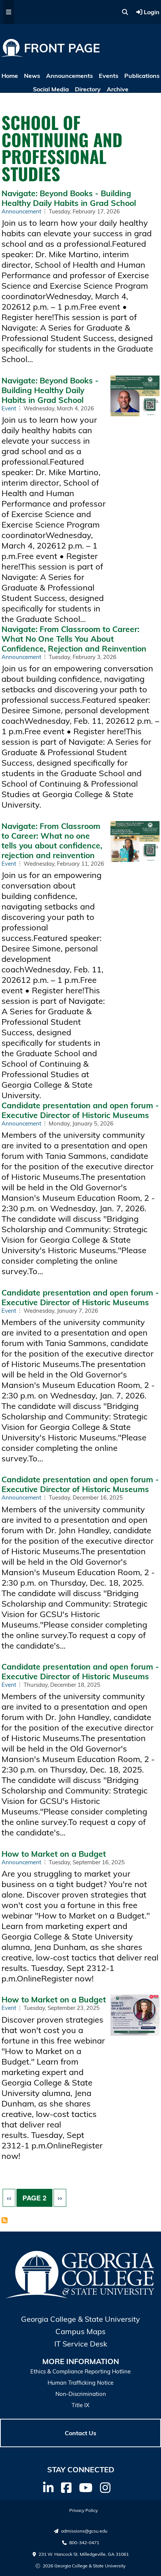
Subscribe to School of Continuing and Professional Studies (4, 2221)
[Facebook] (66, 2488)
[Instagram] (105, 2488)
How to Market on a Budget (54, 1854)
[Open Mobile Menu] (9, 12)
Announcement (21, 211)
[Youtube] (86, 2488)
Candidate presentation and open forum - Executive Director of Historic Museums (80, 1110)
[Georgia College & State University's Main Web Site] (81, 2297)
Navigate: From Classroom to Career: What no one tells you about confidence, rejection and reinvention (52, 841)
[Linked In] (48, 2488)
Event (9, 408)
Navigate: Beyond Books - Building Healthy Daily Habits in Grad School (69, 198)
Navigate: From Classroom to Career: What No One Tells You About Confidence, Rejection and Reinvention (74, 639)
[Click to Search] (125, 12)
